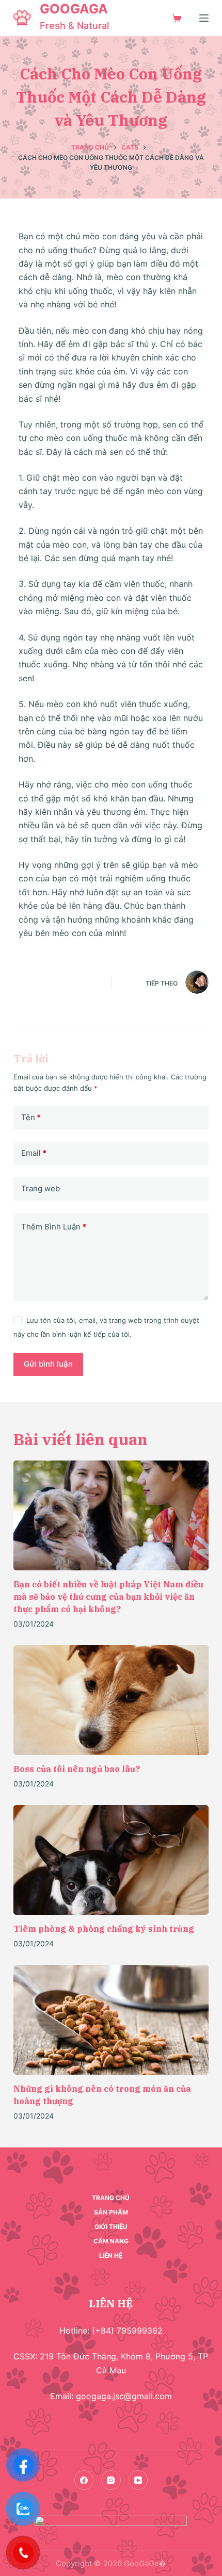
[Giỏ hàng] (177, 18)
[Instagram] (111, 2480)
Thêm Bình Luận (54, 1227)
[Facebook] (84, 2480)
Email (34, 1153)
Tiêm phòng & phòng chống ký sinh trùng (104, 1929)
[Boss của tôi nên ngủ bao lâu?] (111, 1700)
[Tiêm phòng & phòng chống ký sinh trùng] (111, 1860)
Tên (31, 1117)
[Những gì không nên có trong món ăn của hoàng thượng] (111, 2020)
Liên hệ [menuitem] (111, 2255)
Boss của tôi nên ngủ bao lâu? (77, 1769)
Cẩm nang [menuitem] (111, 2241)
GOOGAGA (74, 9)
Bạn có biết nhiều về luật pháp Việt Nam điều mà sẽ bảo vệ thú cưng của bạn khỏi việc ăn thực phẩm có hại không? (108, 1597)
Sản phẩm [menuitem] (111, 2212)
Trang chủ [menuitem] (111, 2198)
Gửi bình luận (48, 1364)
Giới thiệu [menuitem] (111, 2227)
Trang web (41, 1188)
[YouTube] (138, 2480)
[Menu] (204, 18)
